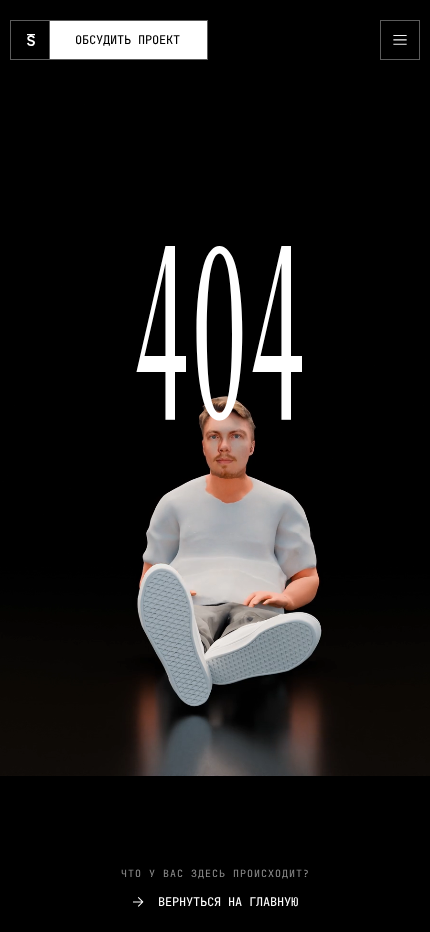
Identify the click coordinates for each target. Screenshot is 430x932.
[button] (400, 40)
